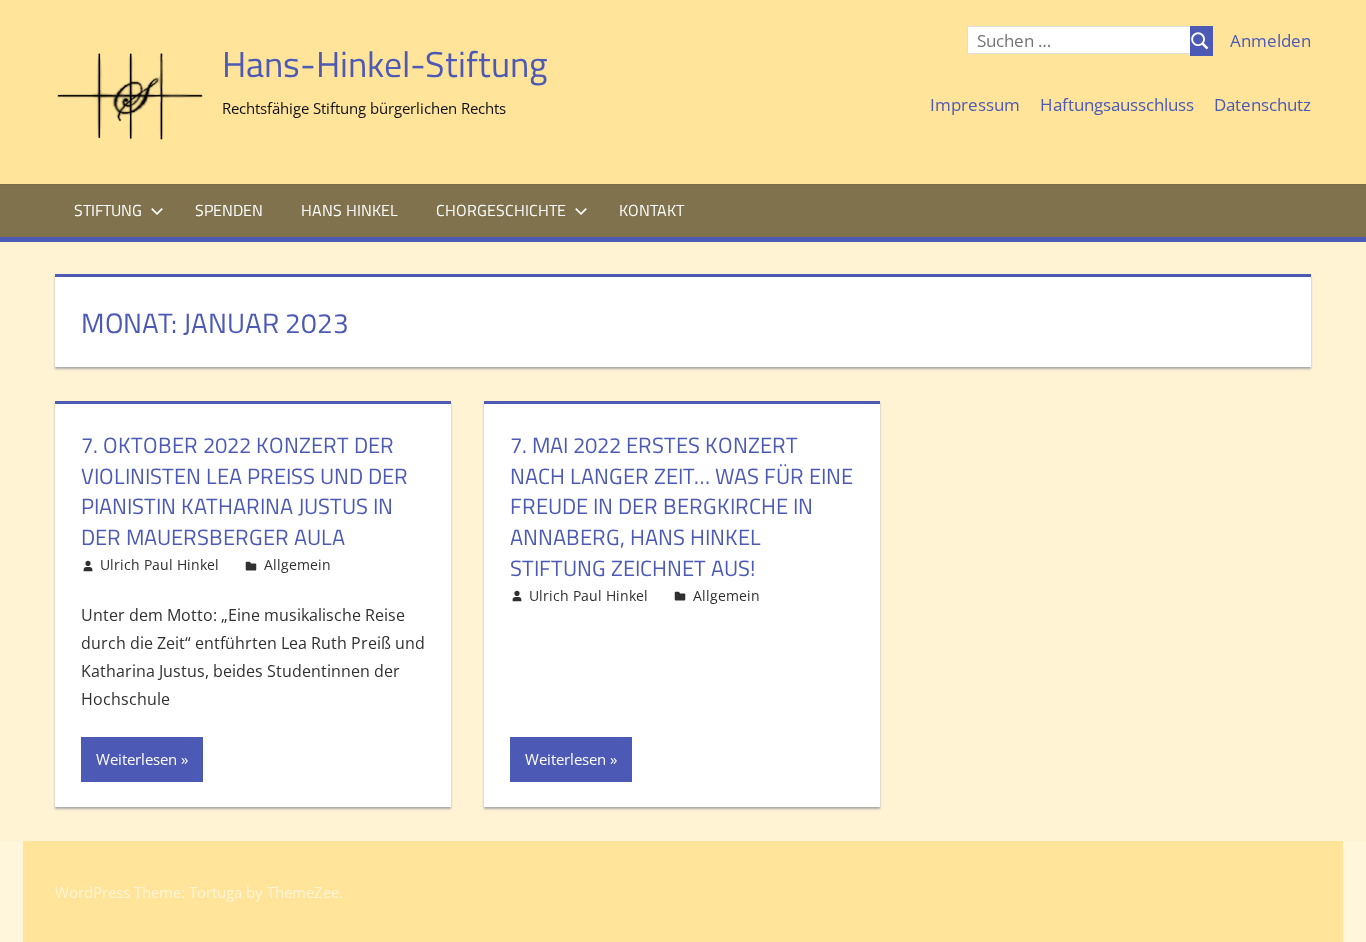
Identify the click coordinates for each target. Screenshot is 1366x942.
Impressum (975, 104)
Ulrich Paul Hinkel (159, 564)
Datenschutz (1262, 104)
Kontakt (651, 210)
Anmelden (1270, 40)
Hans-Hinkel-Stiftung (385, 63)
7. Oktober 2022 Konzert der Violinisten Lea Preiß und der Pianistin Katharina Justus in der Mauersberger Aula (244, 491)
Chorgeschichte (501, 210)
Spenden (229, 210)
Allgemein (297, 564)
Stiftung (108, 210)
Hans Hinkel (349, 210)
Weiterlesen (136, 759)
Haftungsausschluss (1117, 104)
